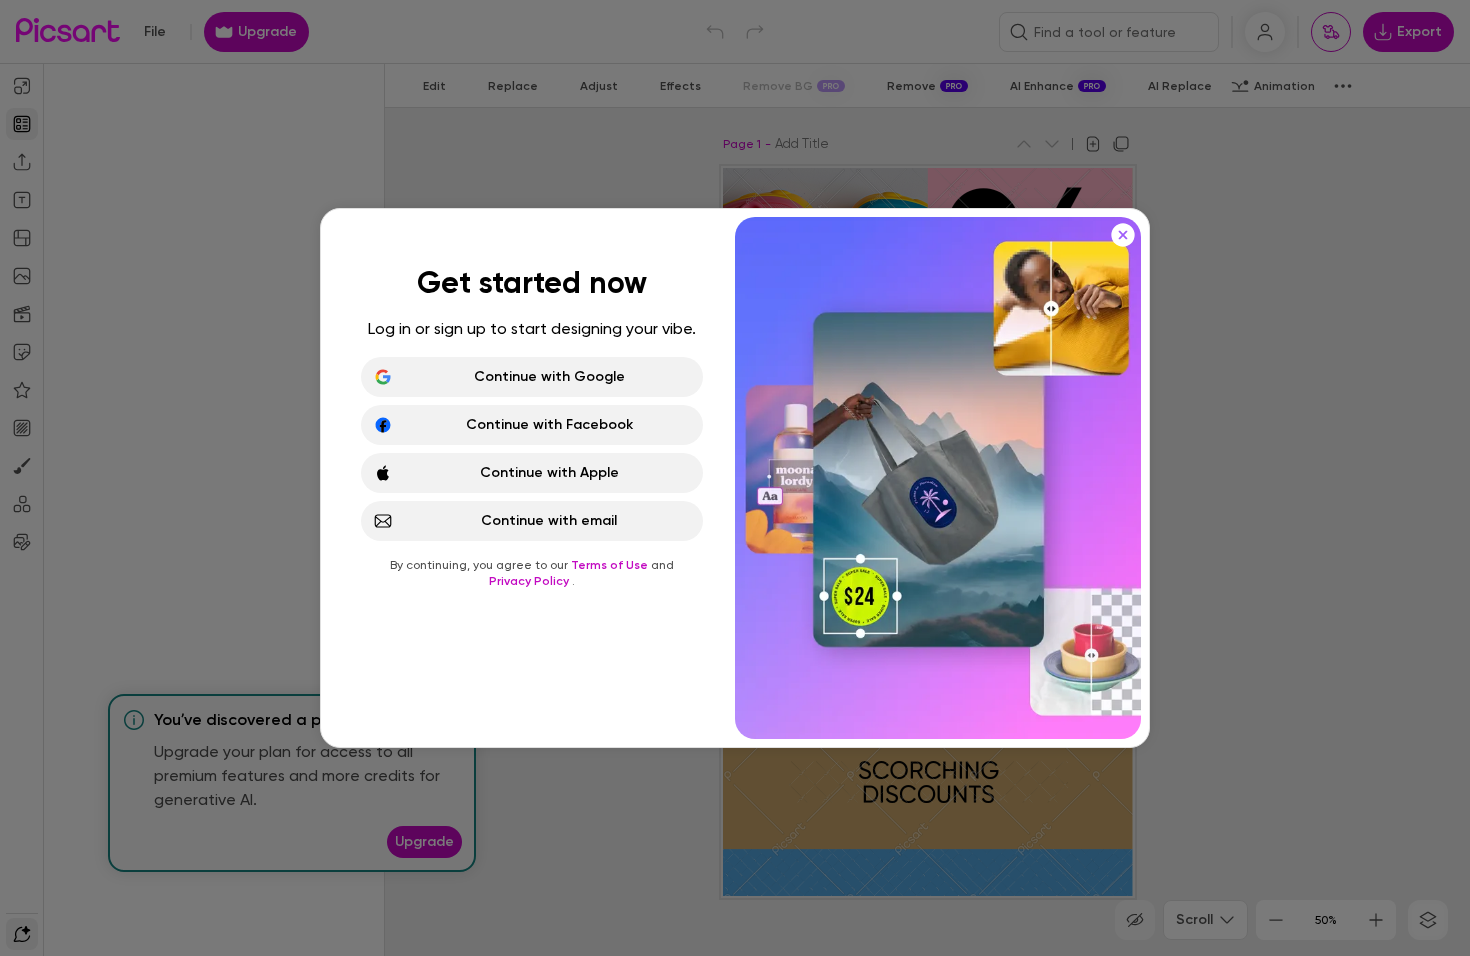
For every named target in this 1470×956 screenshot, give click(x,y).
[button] (735, 478)
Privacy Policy (530, 581)
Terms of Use (611, 565)
